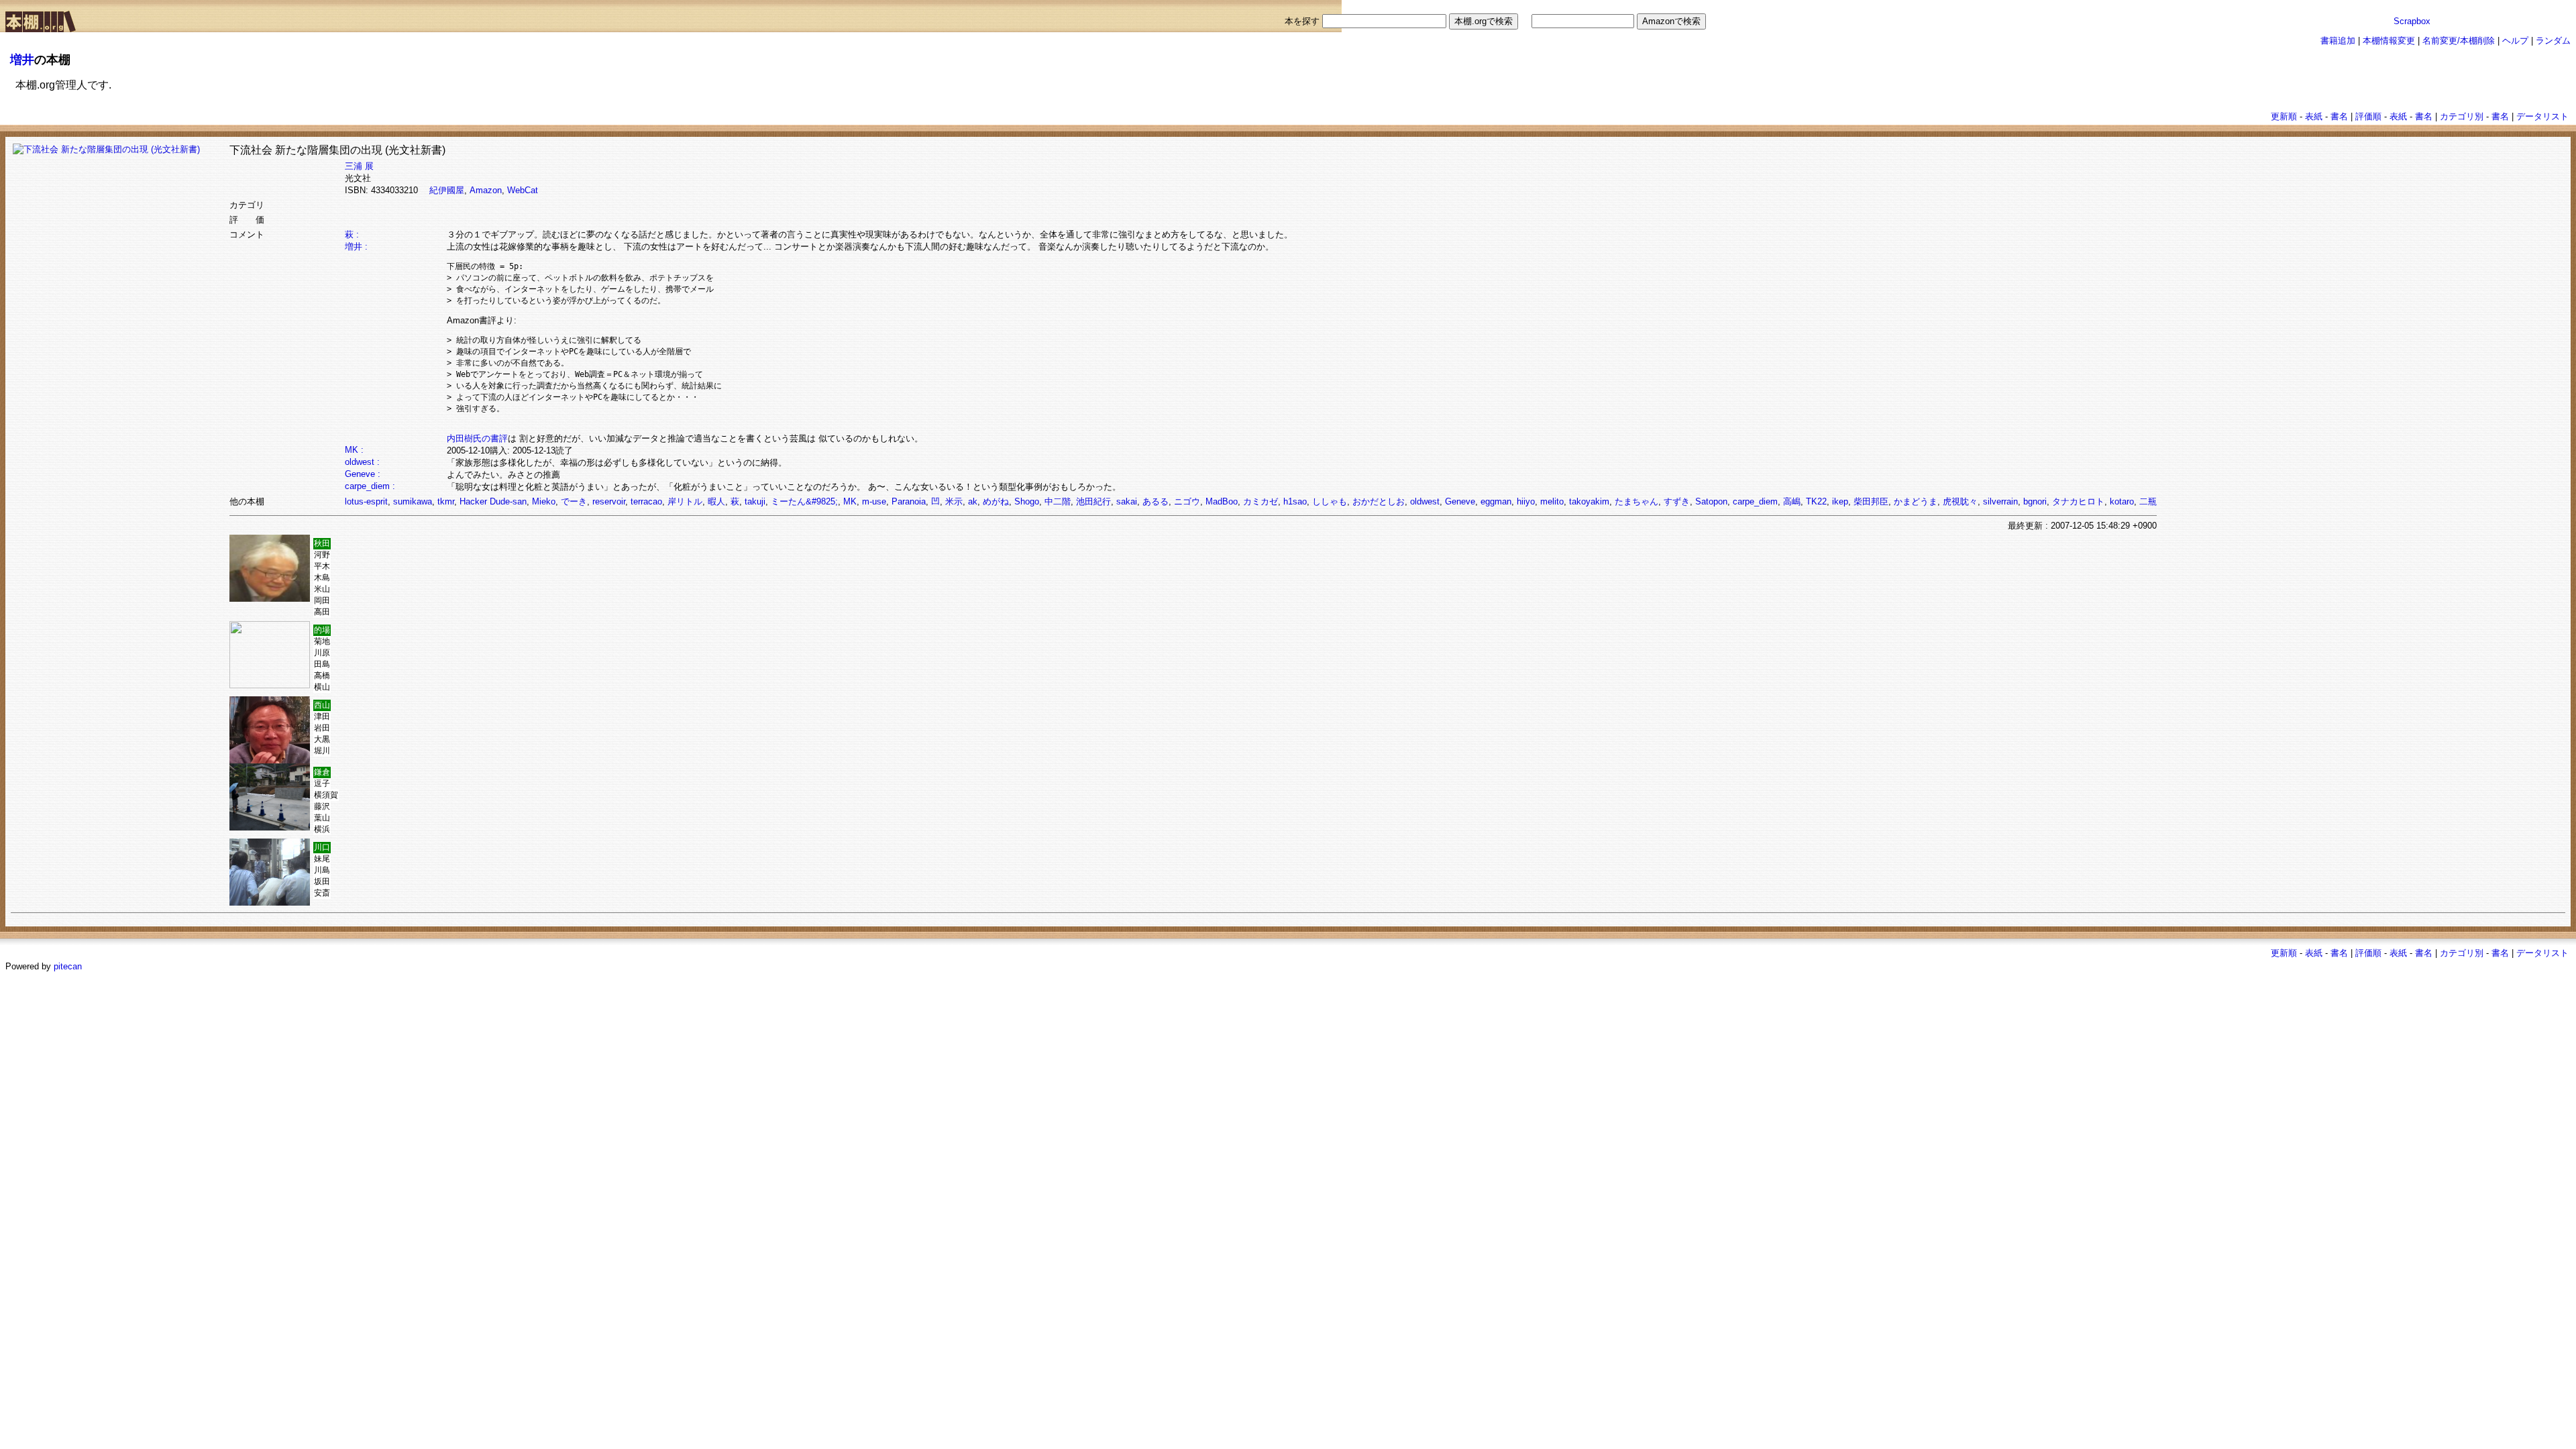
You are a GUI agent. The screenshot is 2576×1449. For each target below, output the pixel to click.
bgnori (2035, 501)
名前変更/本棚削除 (2459, 41)
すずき (1677, 501)
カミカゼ (1260, 501)
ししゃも (1330, 501)
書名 (2339, 116)
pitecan (68, 966)
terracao (646, 501)
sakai (1127, 501)
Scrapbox (2412, 21)
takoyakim (1589, 501)
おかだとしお (1379, 501)
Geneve (1460, 501)
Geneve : (363, 474)
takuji (755, 501)
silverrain (2000, 501)
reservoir (609, 501)
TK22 (1816, 501)
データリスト (2542, 116)
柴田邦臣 (1871, 501)
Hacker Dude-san (493, 501)
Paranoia (909, 501)
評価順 (2368, 116)
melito (1552, 501)
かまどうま (1916, 501)
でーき (574, 501)
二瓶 (2148, 501)
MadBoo (1222, 501)
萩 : (352, 234)
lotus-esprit (366, 501)
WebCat (523, 190)
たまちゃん (1636, 501)
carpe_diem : (370, 486)
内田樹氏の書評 (477, 438)
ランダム (2553, 41)
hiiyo (1526, 501)
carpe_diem (1755, 501)
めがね (996, 501)
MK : (354, 450)
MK (850, 501)
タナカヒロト (2078, 501)
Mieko (544, 501)
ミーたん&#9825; (804, 501)
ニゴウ (1187, 501)
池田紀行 (1093, 501)
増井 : (356, 247)
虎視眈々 (1960, 501)
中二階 (1058, 501)
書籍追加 (2338, 41)
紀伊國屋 (447, 190)
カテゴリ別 (2462, 116)
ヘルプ (2515, 41)
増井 (22, 60)
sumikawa (413, 501)
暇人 (716, 501)
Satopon (1711, 501)
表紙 (2314, 116)
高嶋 (1792, 501)
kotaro (2122, 501)
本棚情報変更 (2389, 41)
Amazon (486, 190)
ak (973, 501)
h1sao (1295, 501)
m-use (874, 501)
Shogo (1027, 501)
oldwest (1425, 501)
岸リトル (685, 501)
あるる (1156, 501)
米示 (954, 501)
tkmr (446, 501)
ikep (1840, 501)
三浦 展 (359, 166)
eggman (1496, 501)
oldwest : (362, 462)
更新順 (2284, 116)
